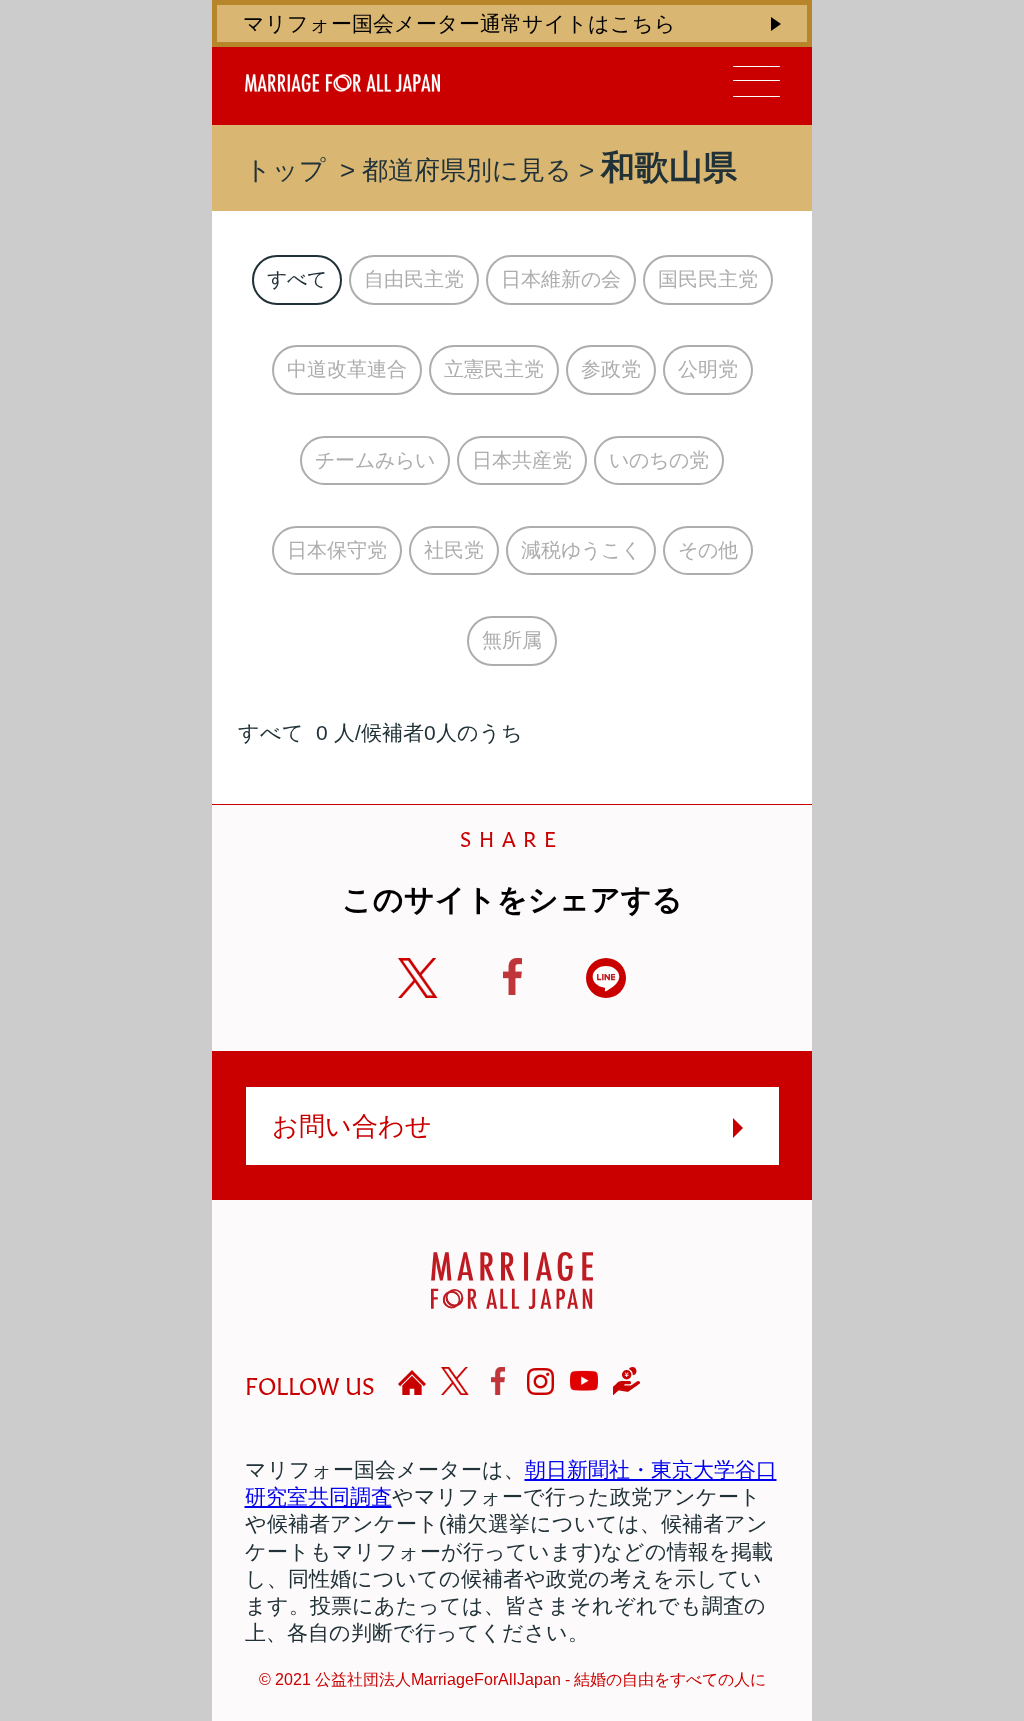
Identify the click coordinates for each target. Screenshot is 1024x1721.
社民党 (454, 550)
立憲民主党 (494, 369)
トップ (285, 170)
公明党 (708, 369)
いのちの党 (659, 460)
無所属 (512, 640)
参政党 (611, 369)
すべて (297, 279)
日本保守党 (337, 550)
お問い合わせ (352, 1126)
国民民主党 (708, 279)
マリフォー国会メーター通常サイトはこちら (459, 23)
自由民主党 (414, 279)
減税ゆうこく (581, 550)
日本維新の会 (561, 279)
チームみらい (375, 460)
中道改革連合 (347, 369)
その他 (708, 550)
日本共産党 (522, 460)
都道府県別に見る (467, 170)
